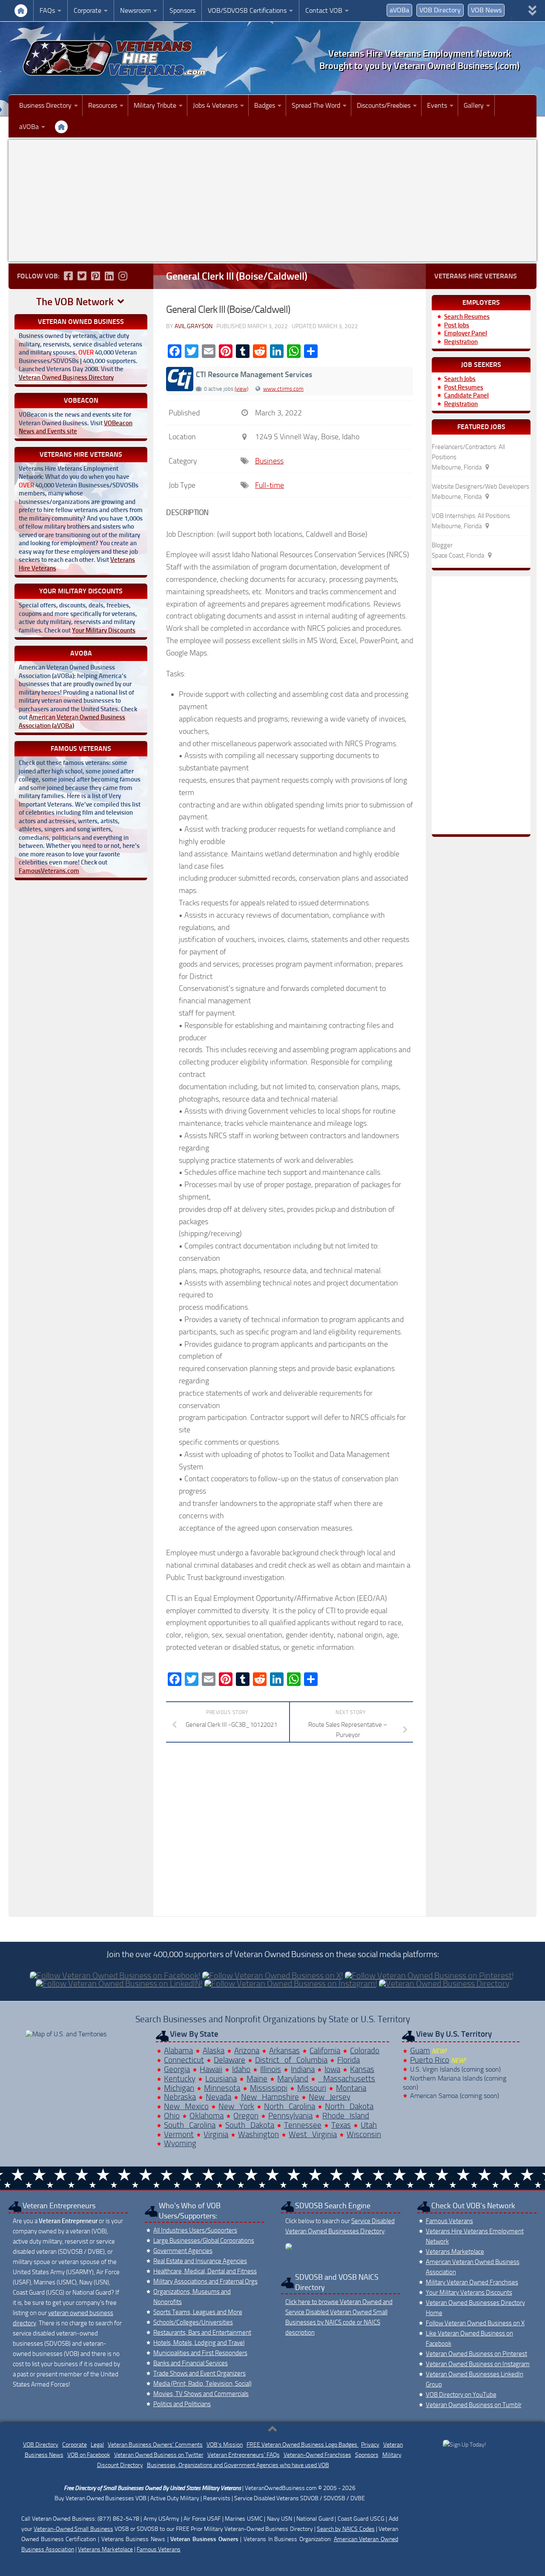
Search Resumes (467, 317)
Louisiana (221, 2079)
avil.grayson (194, 326)
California (325, 2051)
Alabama (178, 2051)
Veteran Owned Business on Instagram (478, 2364)
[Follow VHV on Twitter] (82, 276)
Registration (461, 342)
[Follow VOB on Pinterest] (95, 276)
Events (437, 105)
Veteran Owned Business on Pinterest (476, 2354)
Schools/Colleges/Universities (193, 2322)
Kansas (362, 2069)
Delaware (229, 2060)
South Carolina (190, 2125)
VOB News (486, 10)
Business (269, 461)
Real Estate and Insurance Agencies (200, 2261)
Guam (420, 2051)
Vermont (179, 2134)
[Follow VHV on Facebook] (68, 276)
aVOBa (399, 10)
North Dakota (349, 2106)
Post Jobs (457, 325)
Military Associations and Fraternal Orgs (205, 2281)
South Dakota (250, 2125)
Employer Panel (466, 333)
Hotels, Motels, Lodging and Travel (199, 2343)
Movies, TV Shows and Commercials (201, 2394)
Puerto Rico (430, 2060)
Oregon (246, 2116)
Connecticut (184, 2060)
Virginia (216, 2134)
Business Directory (45, 105)
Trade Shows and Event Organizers (199, 2373)
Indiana (303, 2069)
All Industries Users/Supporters (195, 2230)
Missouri (312, 2088)
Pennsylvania (290, 2116)
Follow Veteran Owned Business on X (475, 2323)
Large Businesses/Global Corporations (204, 2241)
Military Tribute (155, 105)
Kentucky (180, 2079)
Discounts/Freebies (384, 105)
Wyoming (180, 2143)
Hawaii (211, 2069)
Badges (265, 105)
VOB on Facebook (89, 2455)
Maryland (293, 2079)
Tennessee (303, 2125)
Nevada (218, 2097)
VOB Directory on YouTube (461, 2395)
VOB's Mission (225, 2445)
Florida (349, 2060)
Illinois (271, 2069)
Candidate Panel (466, 395)
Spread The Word (316, 105)
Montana (351, 2088)
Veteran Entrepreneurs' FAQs (244, 2455)
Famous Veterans (449, 2221)
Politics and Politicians (182, 2404)
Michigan (179, 2088)
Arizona (247, 2051)
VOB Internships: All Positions (471, 516)
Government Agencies (183, 2251)
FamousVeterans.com (49, 871)
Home (21, 11)
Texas (341, 2125)
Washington (258, 2134)
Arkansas (284, 2051)
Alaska (214, 2051)
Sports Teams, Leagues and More (198, 2312)
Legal (97, 2445)
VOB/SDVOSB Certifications (247, 10)
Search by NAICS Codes (346, 2529)
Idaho (241, 2069)
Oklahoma (207, 2116)
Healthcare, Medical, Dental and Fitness (205, 2271)
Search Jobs (460, 379)
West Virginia (313, 2134)
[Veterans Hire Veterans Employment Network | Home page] (115, 58)
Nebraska (180, 2097)
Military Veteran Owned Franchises (472, 2282)
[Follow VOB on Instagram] (123, 276)
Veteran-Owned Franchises (317, 2455)
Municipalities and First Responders (200, 2353)
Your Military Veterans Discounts (469, 2293)
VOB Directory (440, 10)
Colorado (365, 2051)
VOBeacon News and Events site (76, 427)
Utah (369, 2125)
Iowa (332, 2069)
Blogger (442, 545)
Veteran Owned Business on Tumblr (474, 2405)
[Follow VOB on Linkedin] (109, 276)
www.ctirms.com (283, 389)
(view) (241, 389)
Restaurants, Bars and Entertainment (202, 2333)
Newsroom (135, 10)
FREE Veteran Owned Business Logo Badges (303, 2445)
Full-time (270, 485)
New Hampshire (270, 2097)
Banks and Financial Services (191, 2363)
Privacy (370, 2445)
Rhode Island (346, 2116)
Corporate (87, 10)
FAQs (47, 10)
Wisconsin (364, 2134)
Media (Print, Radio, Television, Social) (202, 2384)
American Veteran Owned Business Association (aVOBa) (72, 721)
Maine (257, 2079)
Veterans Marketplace (455, 2252)
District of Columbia (291, 2060)
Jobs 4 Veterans (215, 105)
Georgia (177, 2069)
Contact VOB (324, 10)
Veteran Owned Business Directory (66, 378)
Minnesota (222, 2088)
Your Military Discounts (104, 630)
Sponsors (182, 10)
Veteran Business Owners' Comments (155, 2445)
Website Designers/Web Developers (480, 487)
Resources (103, 105)
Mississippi (269, 2088)
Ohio (172, 2116)
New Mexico (186, 2106)
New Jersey (330, 2097)
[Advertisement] (272, 200)
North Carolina (290, 2106)
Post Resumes (464, 387)
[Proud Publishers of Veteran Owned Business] (464, 2445)
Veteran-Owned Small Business (73, 2529)
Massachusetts (347, 2079)
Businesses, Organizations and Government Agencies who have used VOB (238, 2465)
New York (236, 2106)
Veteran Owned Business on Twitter (159, 2455)
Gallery (474, 105)
